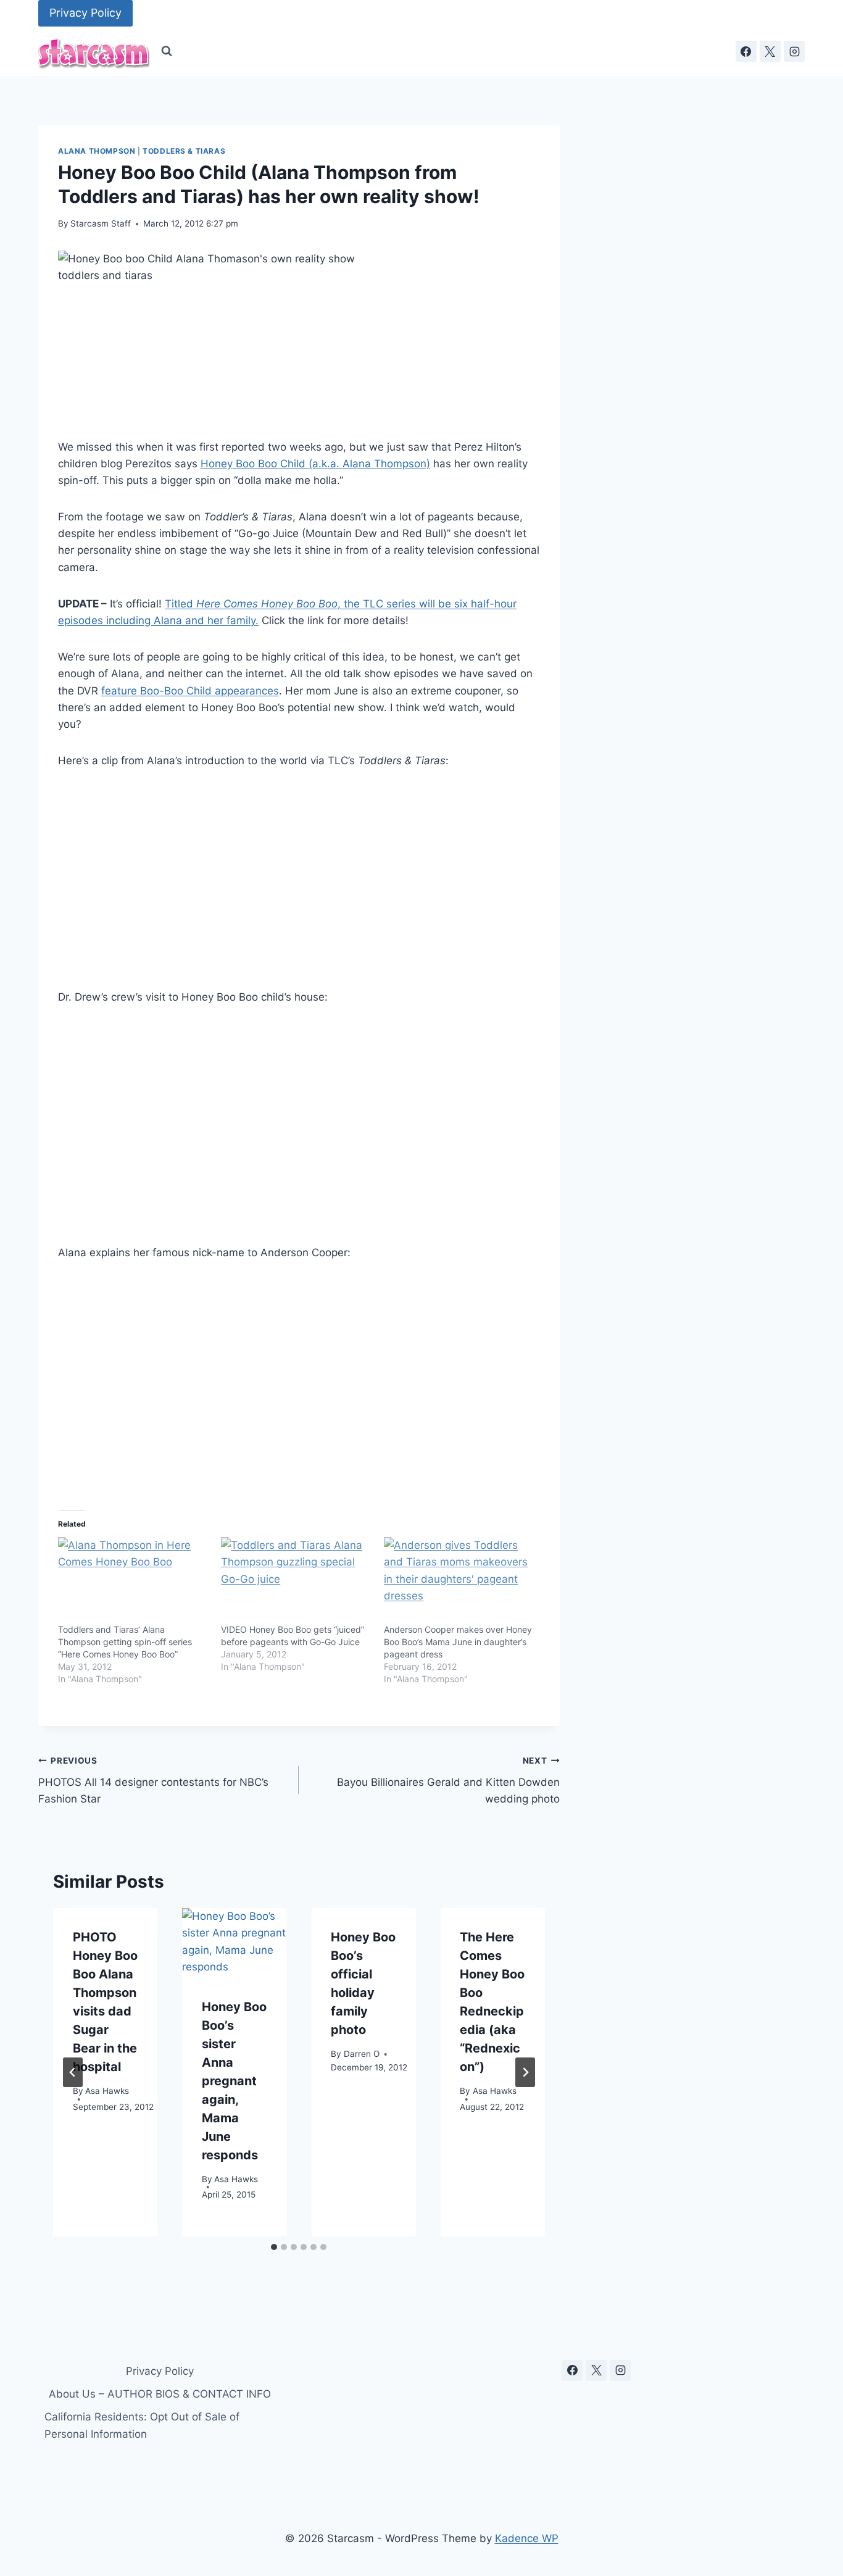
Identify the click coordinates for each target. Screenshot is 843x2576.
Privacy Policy (85, 13)
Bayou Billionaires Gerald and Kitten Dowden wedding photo (448, 1780)
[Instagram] (794, 51)
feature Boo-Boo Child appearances (190, 691)
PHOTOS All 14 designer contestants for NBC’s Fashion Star (153, 1780)
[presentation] (234, 1943)
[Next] (525, 2072)
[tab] (274, 2247)
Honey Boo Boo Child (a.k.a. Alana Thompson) (315, 464)
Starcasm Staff (101, 223)
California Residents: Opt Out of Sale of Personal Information (142, 2425)
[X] (770, 51)
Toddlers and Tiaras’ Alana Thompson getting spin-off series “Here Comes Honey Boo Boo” (125, 1642)
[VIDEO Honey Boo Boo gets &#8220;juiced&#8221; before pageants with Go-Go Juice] (296, 1580)
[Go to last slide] (73, 2072)
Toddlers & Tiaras (184, 151)
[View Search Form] (167, 51)
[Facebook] (746, 51)
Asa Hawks (107, 2090)
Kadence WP (527, 2538)
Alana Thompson (97, 151)
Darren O (362, 2053)
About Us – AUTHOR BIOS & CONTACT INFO (160, 2394)
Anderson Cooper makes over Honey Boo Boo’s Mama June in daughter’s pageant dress (458, 1642)
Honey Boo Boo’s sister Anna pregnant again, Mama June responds (234, 2081)
